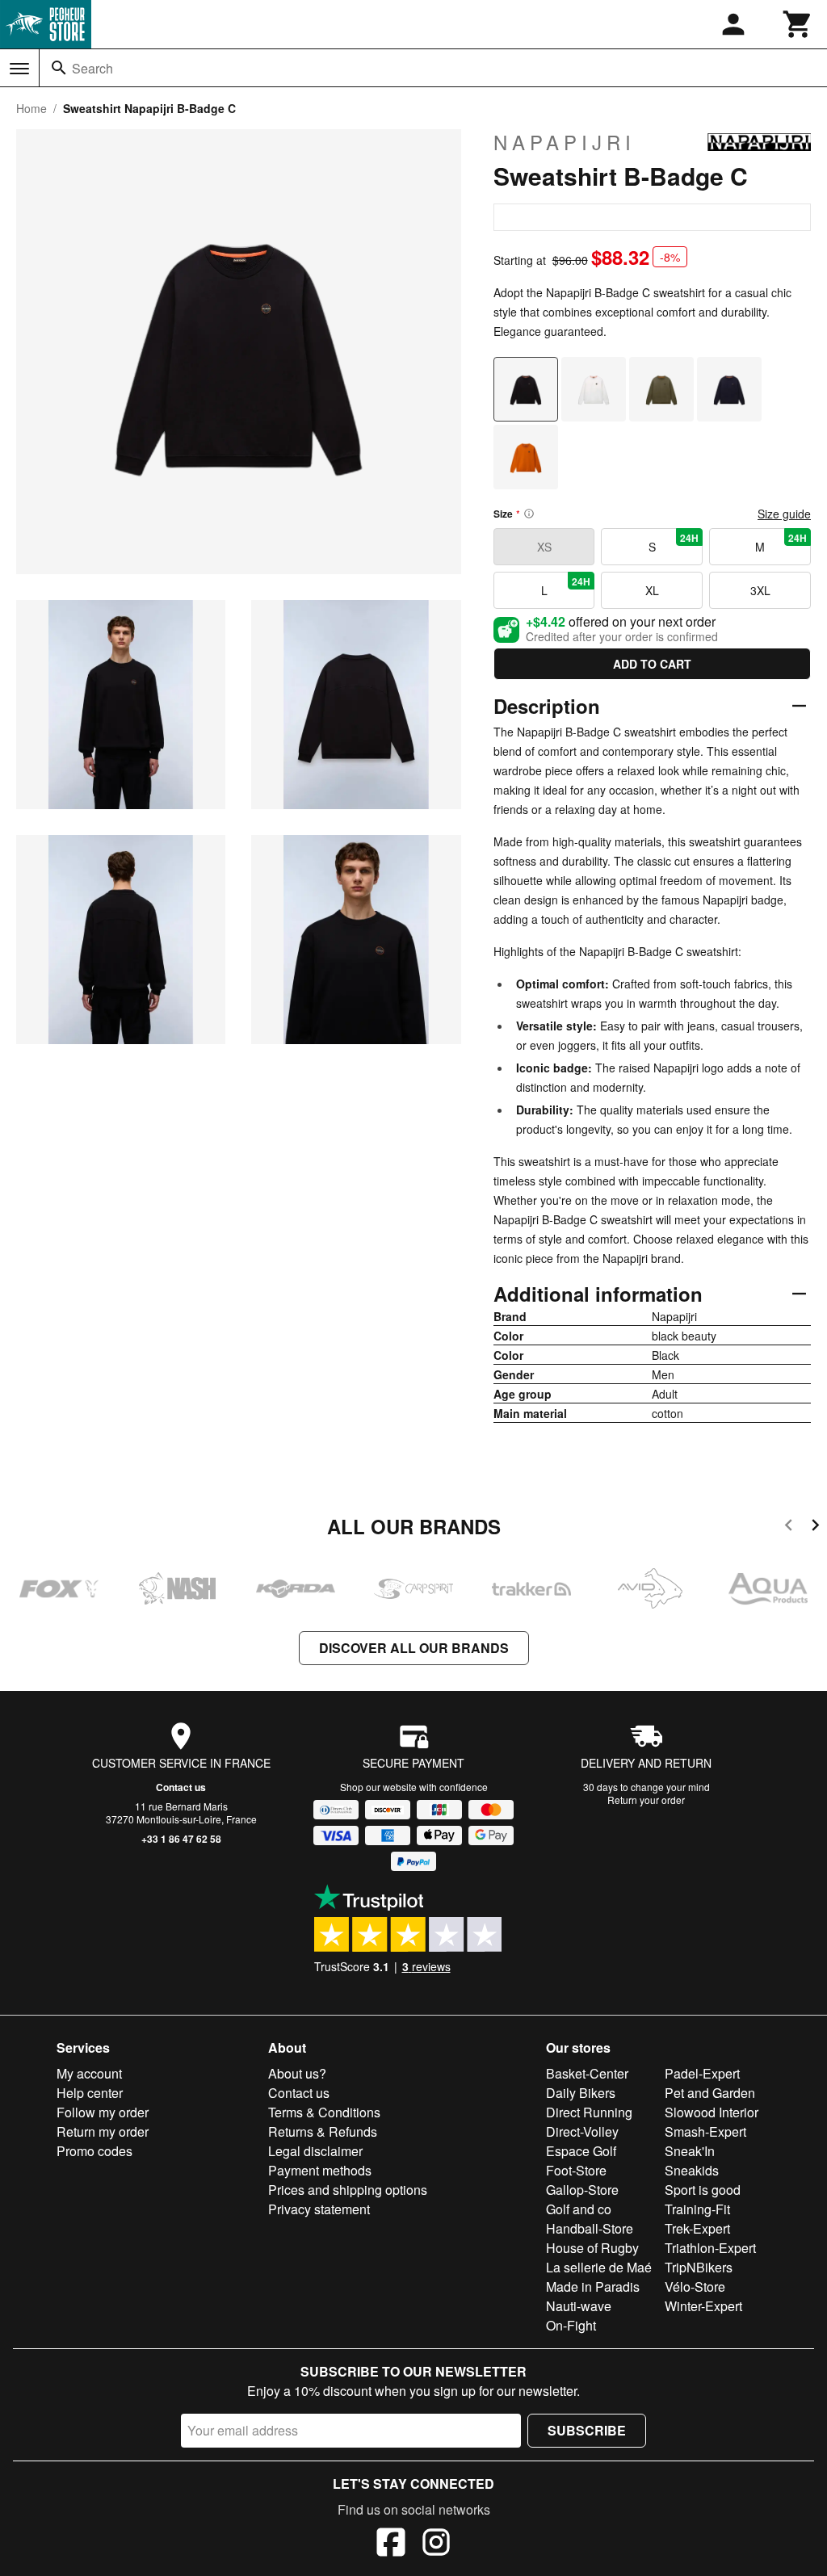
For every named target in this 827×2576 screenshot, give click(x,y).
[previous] (789, 1527)
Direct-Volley (582, 2131)
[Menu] (19, 69)
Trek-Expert (697, 2228)
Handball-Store (590, 2228)
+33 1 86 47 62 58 (181, 1839)
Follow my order (103, 2112)
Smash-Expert (705, 2131)
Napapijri (565, 142)
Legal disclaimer (315, 2151)
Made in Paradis (593, 2287)
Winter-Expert (703, 2306)
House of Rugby (592, 2248)
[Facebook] (391, 2545)
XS (544, 547)
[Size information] (529, 514)
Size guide (784, 514)
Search (92, 68)
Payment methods (320, 2170)
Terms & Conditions (324, 2112)
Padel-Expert (702, 2073)
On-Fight (571, 2325)
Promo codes (94, 2151)
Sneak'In (690, 2151)
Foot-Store (576, 2170)
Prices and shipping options (348, 2190)
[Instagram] (436, 2545)
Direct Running (589, 2112)
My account (89, 2073)
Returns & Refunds (323, 2131)
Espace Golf (581, 2151)
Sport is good (703, 2190)
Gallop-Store (582, 2190)
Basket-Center (587, 2073)
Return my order (103, 2131)
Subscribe (587, 2430)
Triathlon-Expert (710, 2248)
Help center (90, 2093)
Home (31, 108)
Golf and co (579, 2209)
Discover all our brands (414, 1648)
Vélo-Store (695, 2287)
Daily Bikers (581, 2093)
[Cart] (798, 24)
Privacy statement (319, 2209)
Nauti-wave (579, 2306)
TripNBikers (699, 2267)
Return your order (646, 1800)
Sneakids (692, 2170)
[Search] (59, 68)
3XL (760, 590)
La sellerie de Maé (599, 2267)
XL (652, 590)
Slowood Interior (712, 2112)
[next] (815, 1527)
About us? (297, 2073)
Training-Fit (697, 2209)
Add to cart (652, 664)
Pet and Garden (710, 2093)
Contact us (181, 1787)
